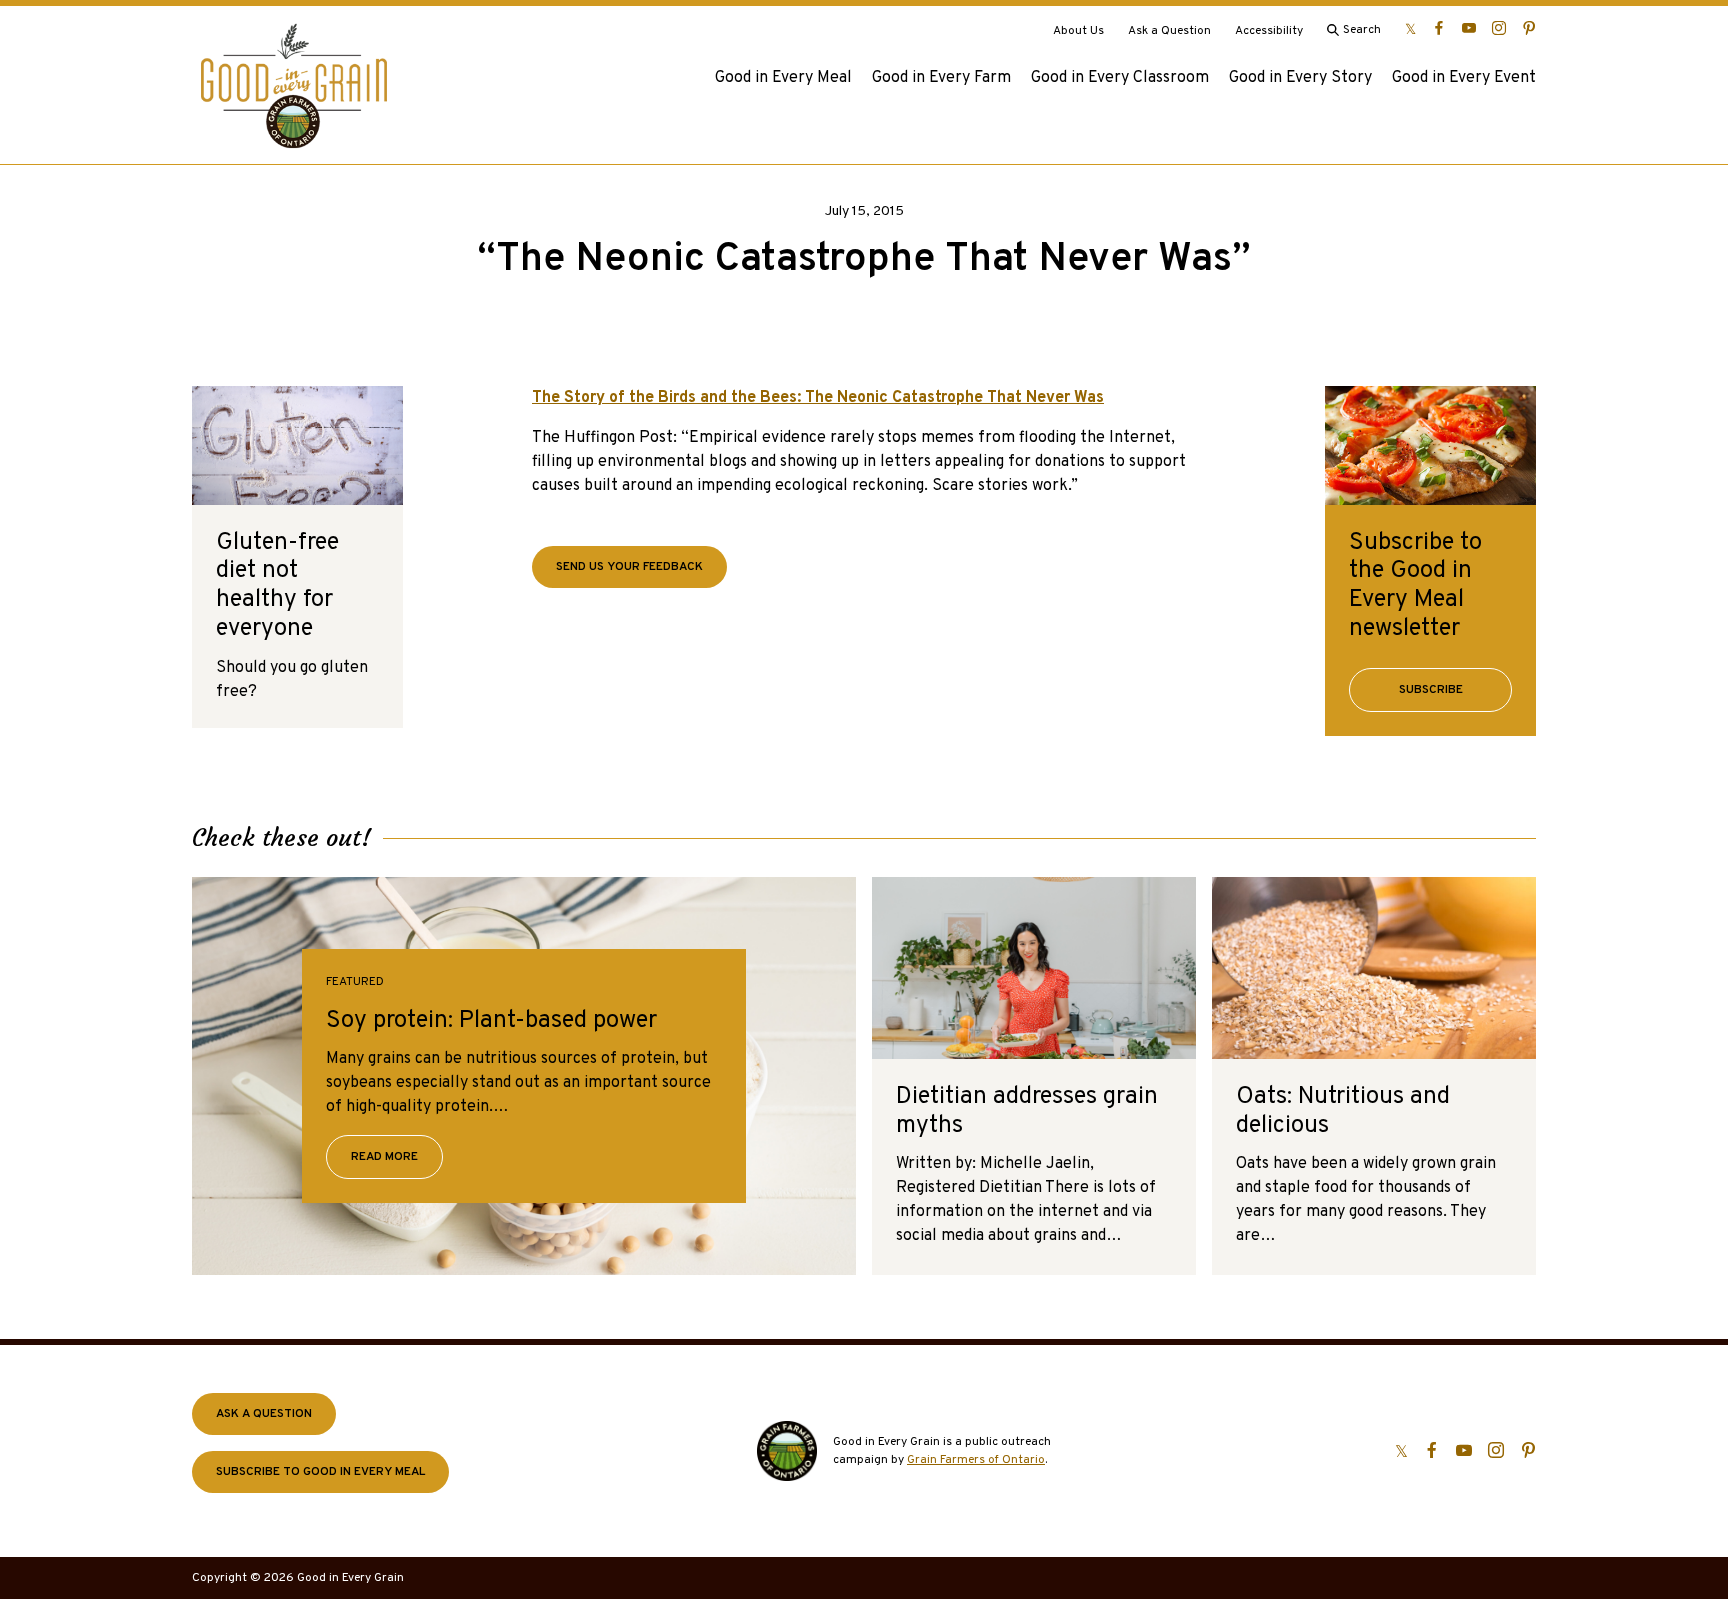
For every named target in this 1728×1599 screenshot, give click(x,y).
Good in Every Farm (941, 78)
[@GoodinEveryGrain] (1499, 28)
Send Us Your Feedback (629, 567)
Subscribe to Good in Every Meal (320, 1472)
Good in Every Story (1300, 78)
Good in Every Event (1464, 78)
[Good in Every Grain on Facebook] (1439, 28)
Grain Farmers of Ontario (976, 1460)
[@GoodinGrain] (1410, 28)
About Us (1078, 31)
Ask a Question (1169, 31)
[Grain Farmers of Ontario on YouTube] (1469, 28)
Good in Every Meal (783, 78)
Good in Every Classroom (1120, 78)
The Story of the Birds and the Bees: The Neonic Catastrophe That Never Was (818, 398)
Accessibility (1269, 31)
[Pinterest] (1529, 28)
